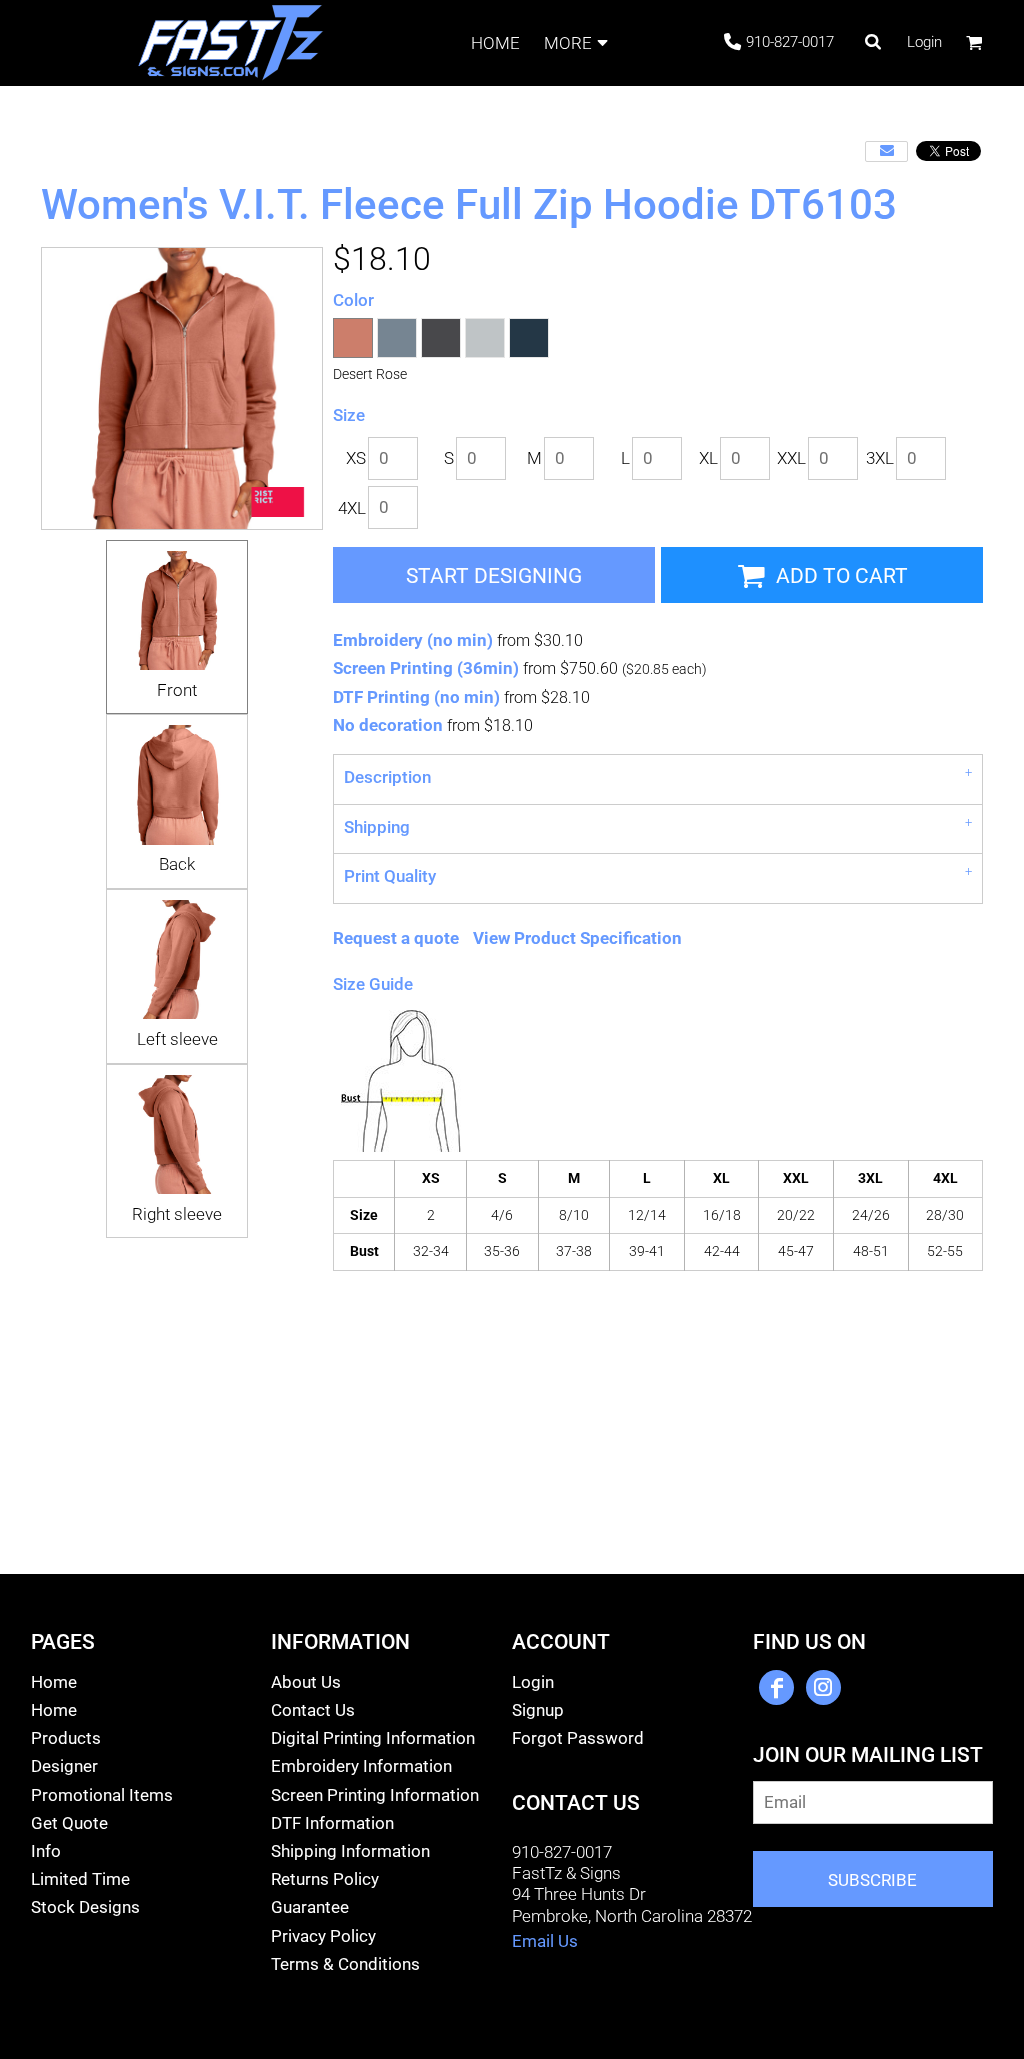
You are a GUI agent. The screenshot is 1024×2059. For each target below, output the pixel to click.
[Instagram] (823, 1687)
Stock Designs (85, 1907)
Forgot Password (578, 1738)
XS (356, 458)
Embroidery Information (361, 1766)
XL (708, 458)
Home (54, 1682)
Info (46, 1851)
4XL (352, 508)
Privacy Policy (323, 1936)
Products (66, 1738)
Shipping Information (350, 1851)
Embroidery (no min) (413, 640)
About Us (306, 1682)
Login (924, 42)
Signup (538, 1710)
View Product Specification (577, 938)
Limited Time (80, 1879)
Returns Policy (325, 1879)
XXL (791, 458)
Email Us (545, 1941)
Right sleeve (177, 1214)
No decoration (388, 725)
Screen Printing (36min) (426, 668)
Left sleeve (177, 1039)
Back (177, 864)
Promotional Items (102, 1795)
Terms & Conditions (345, 1964)
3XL (880, 458)
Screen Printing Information (375, 1795)
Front (177, 690)
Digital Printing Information (373, 1738)
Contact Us (313, 1710)
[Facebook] (776, 1687)
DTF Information (332, 1823)
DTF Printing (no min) (416, 697)
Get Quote (69, 1823)
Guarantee (310, 1907)
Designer (64, 1766)
